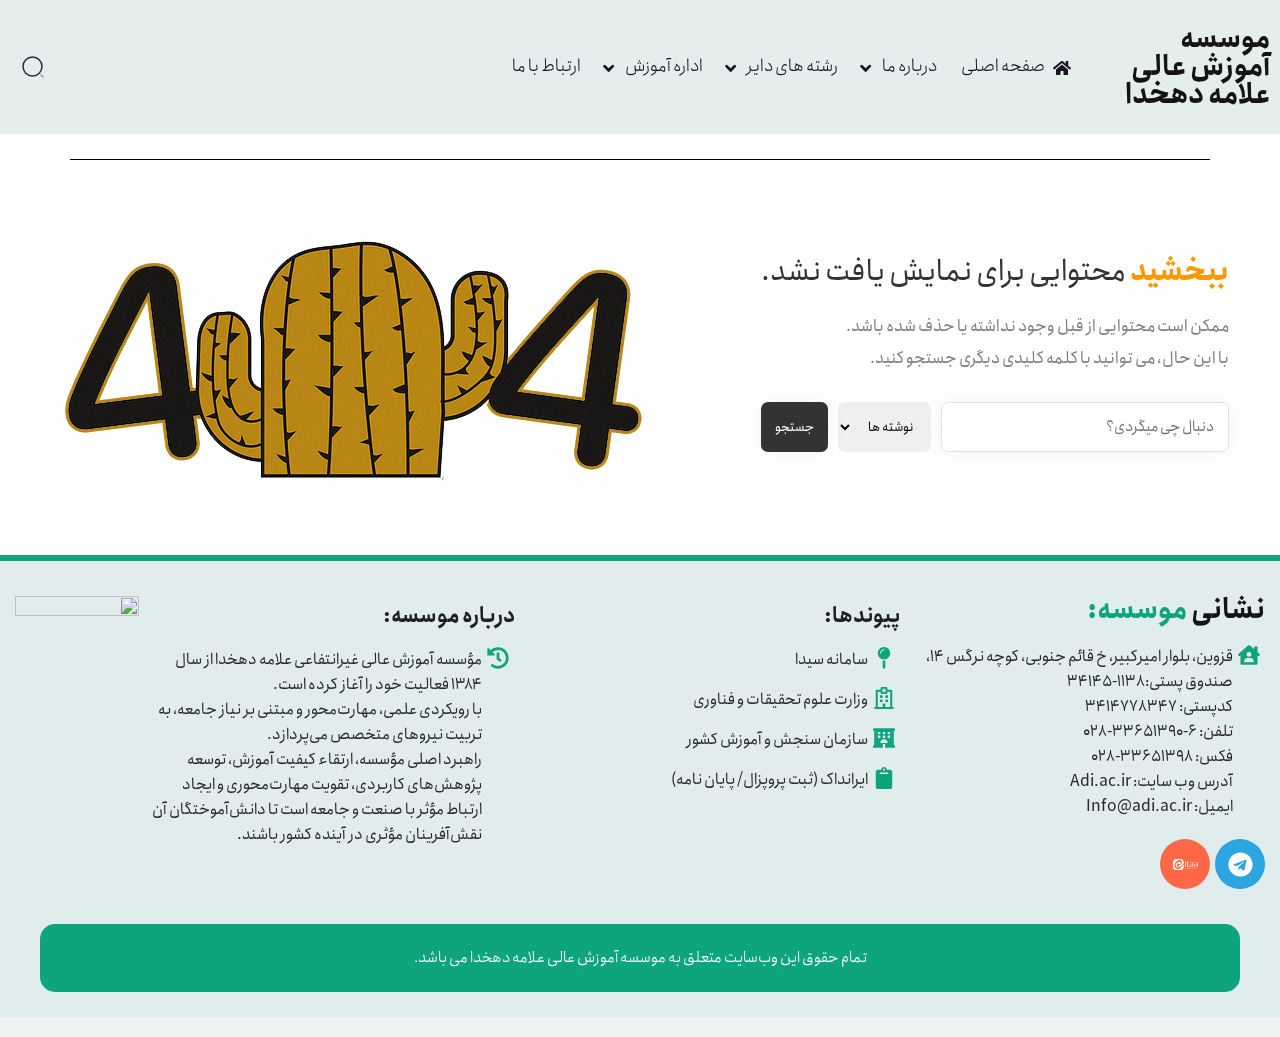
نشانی (1176, 610)
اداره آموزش (664, 66)
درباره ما (909, 66)
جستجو (794, 427)
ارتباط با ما (546, 66)
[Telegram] (1240, 864)
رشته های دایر (792, 66)
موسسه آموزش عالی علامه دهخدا (1197, 67)
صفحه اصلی (1003, 66)
